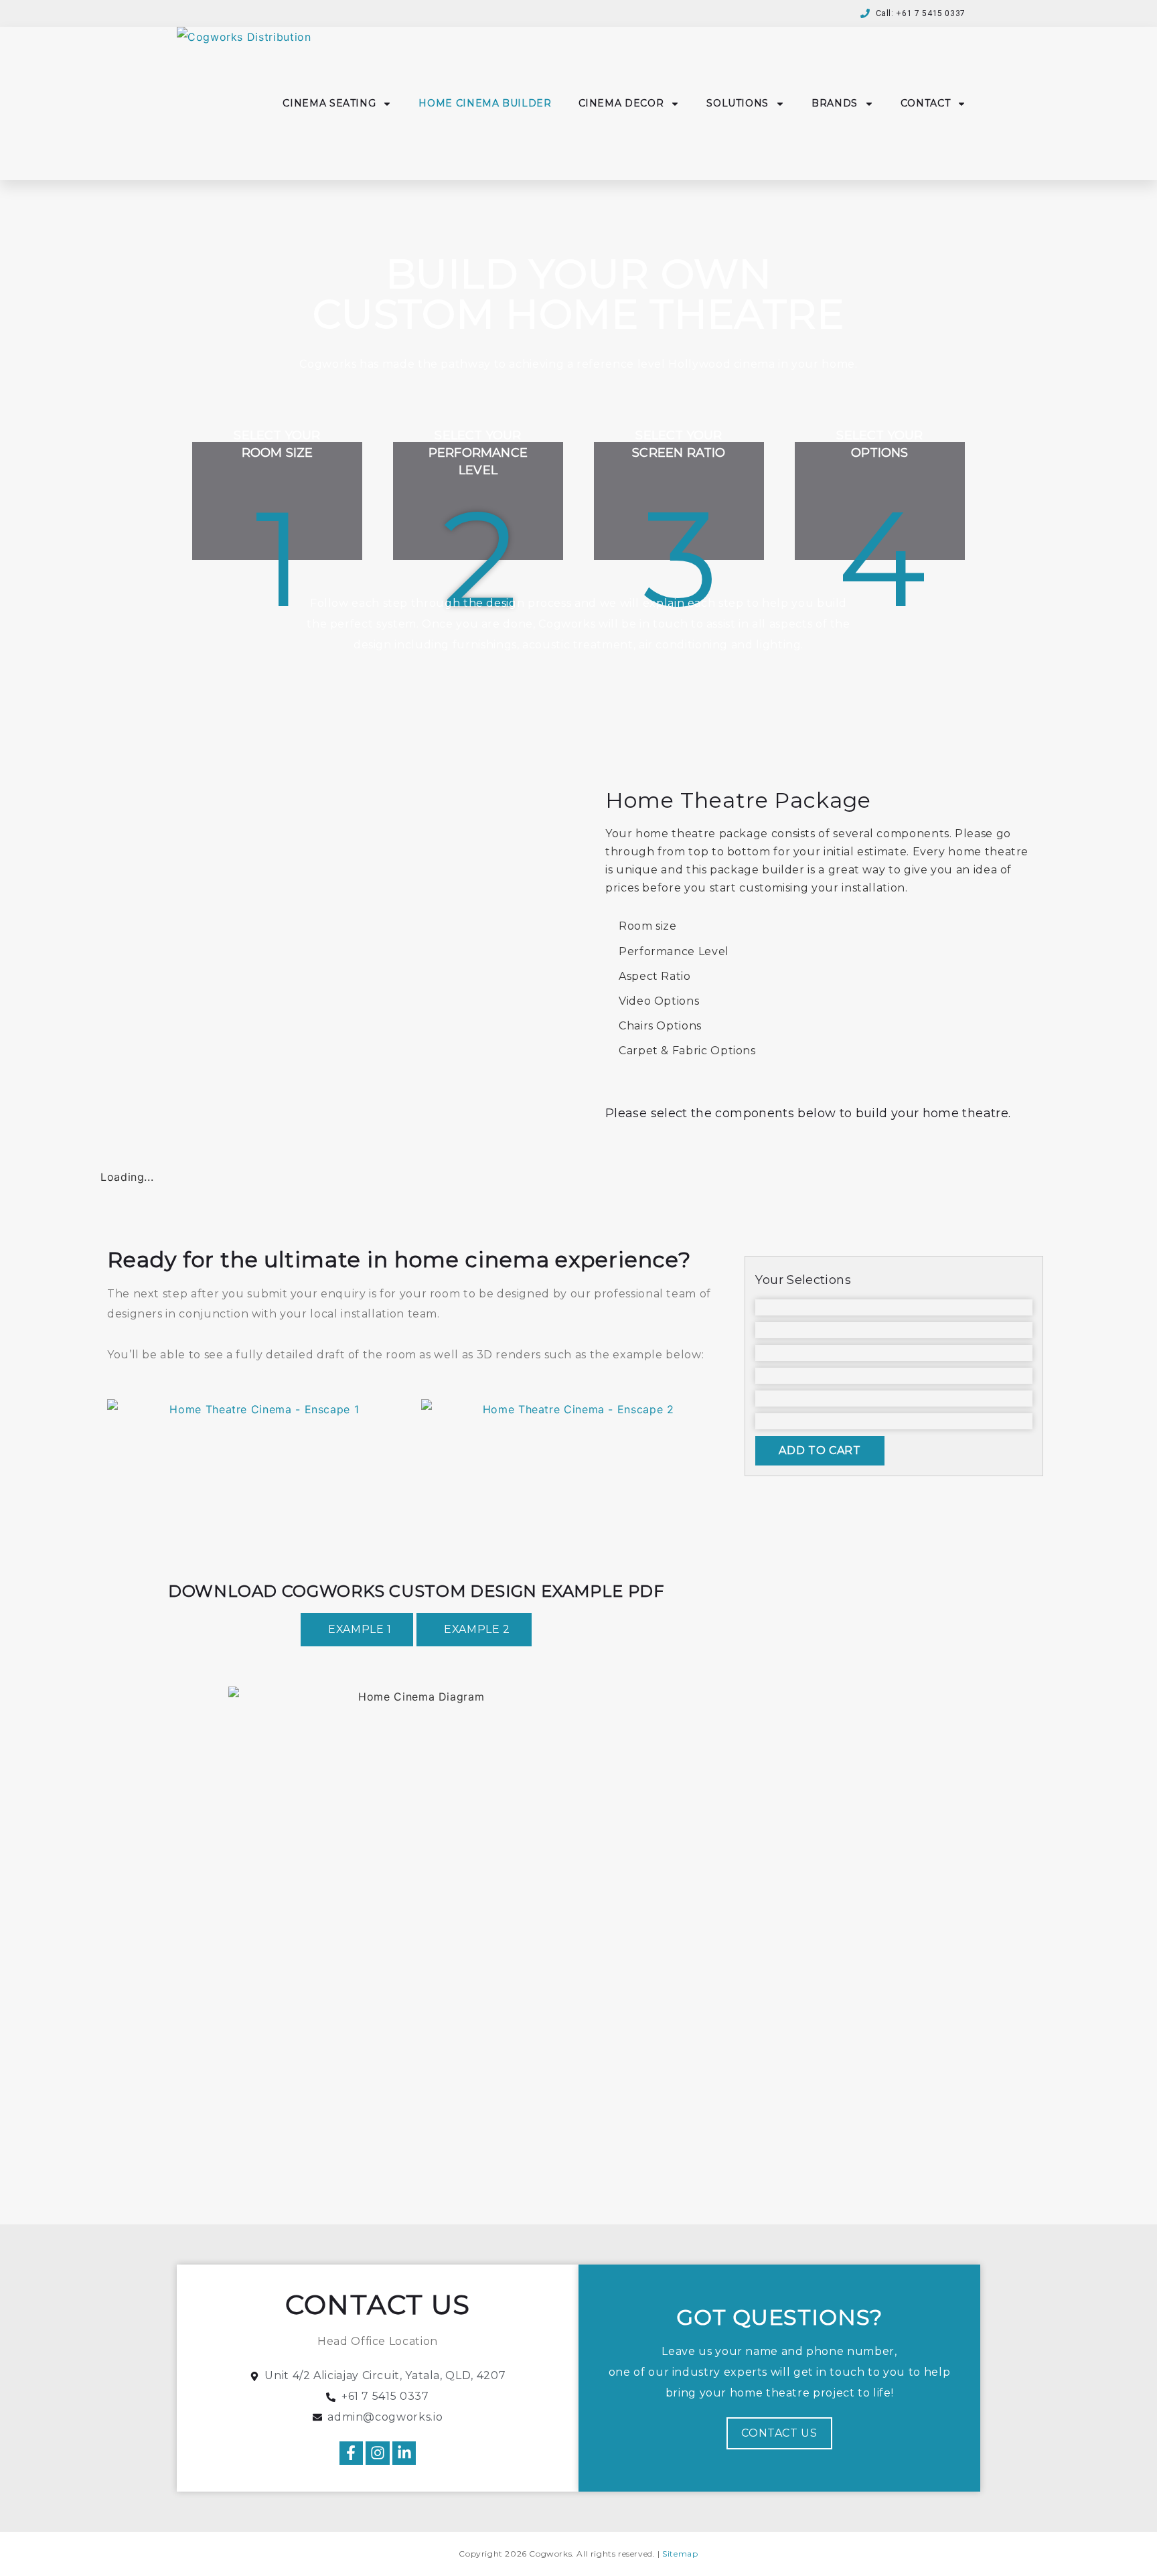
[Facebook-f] (351, 2453)
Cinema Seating (329, 103)
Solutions (738, 103)
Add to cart (820, 1450)
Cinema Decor (621, 103)
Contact (925, 103)
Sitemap (680, 2554)
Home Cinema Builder (485, 103)
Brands (835, 103)
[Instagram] (377, 2453)
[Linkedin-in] (404, 2453)
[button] (357, 1630)
